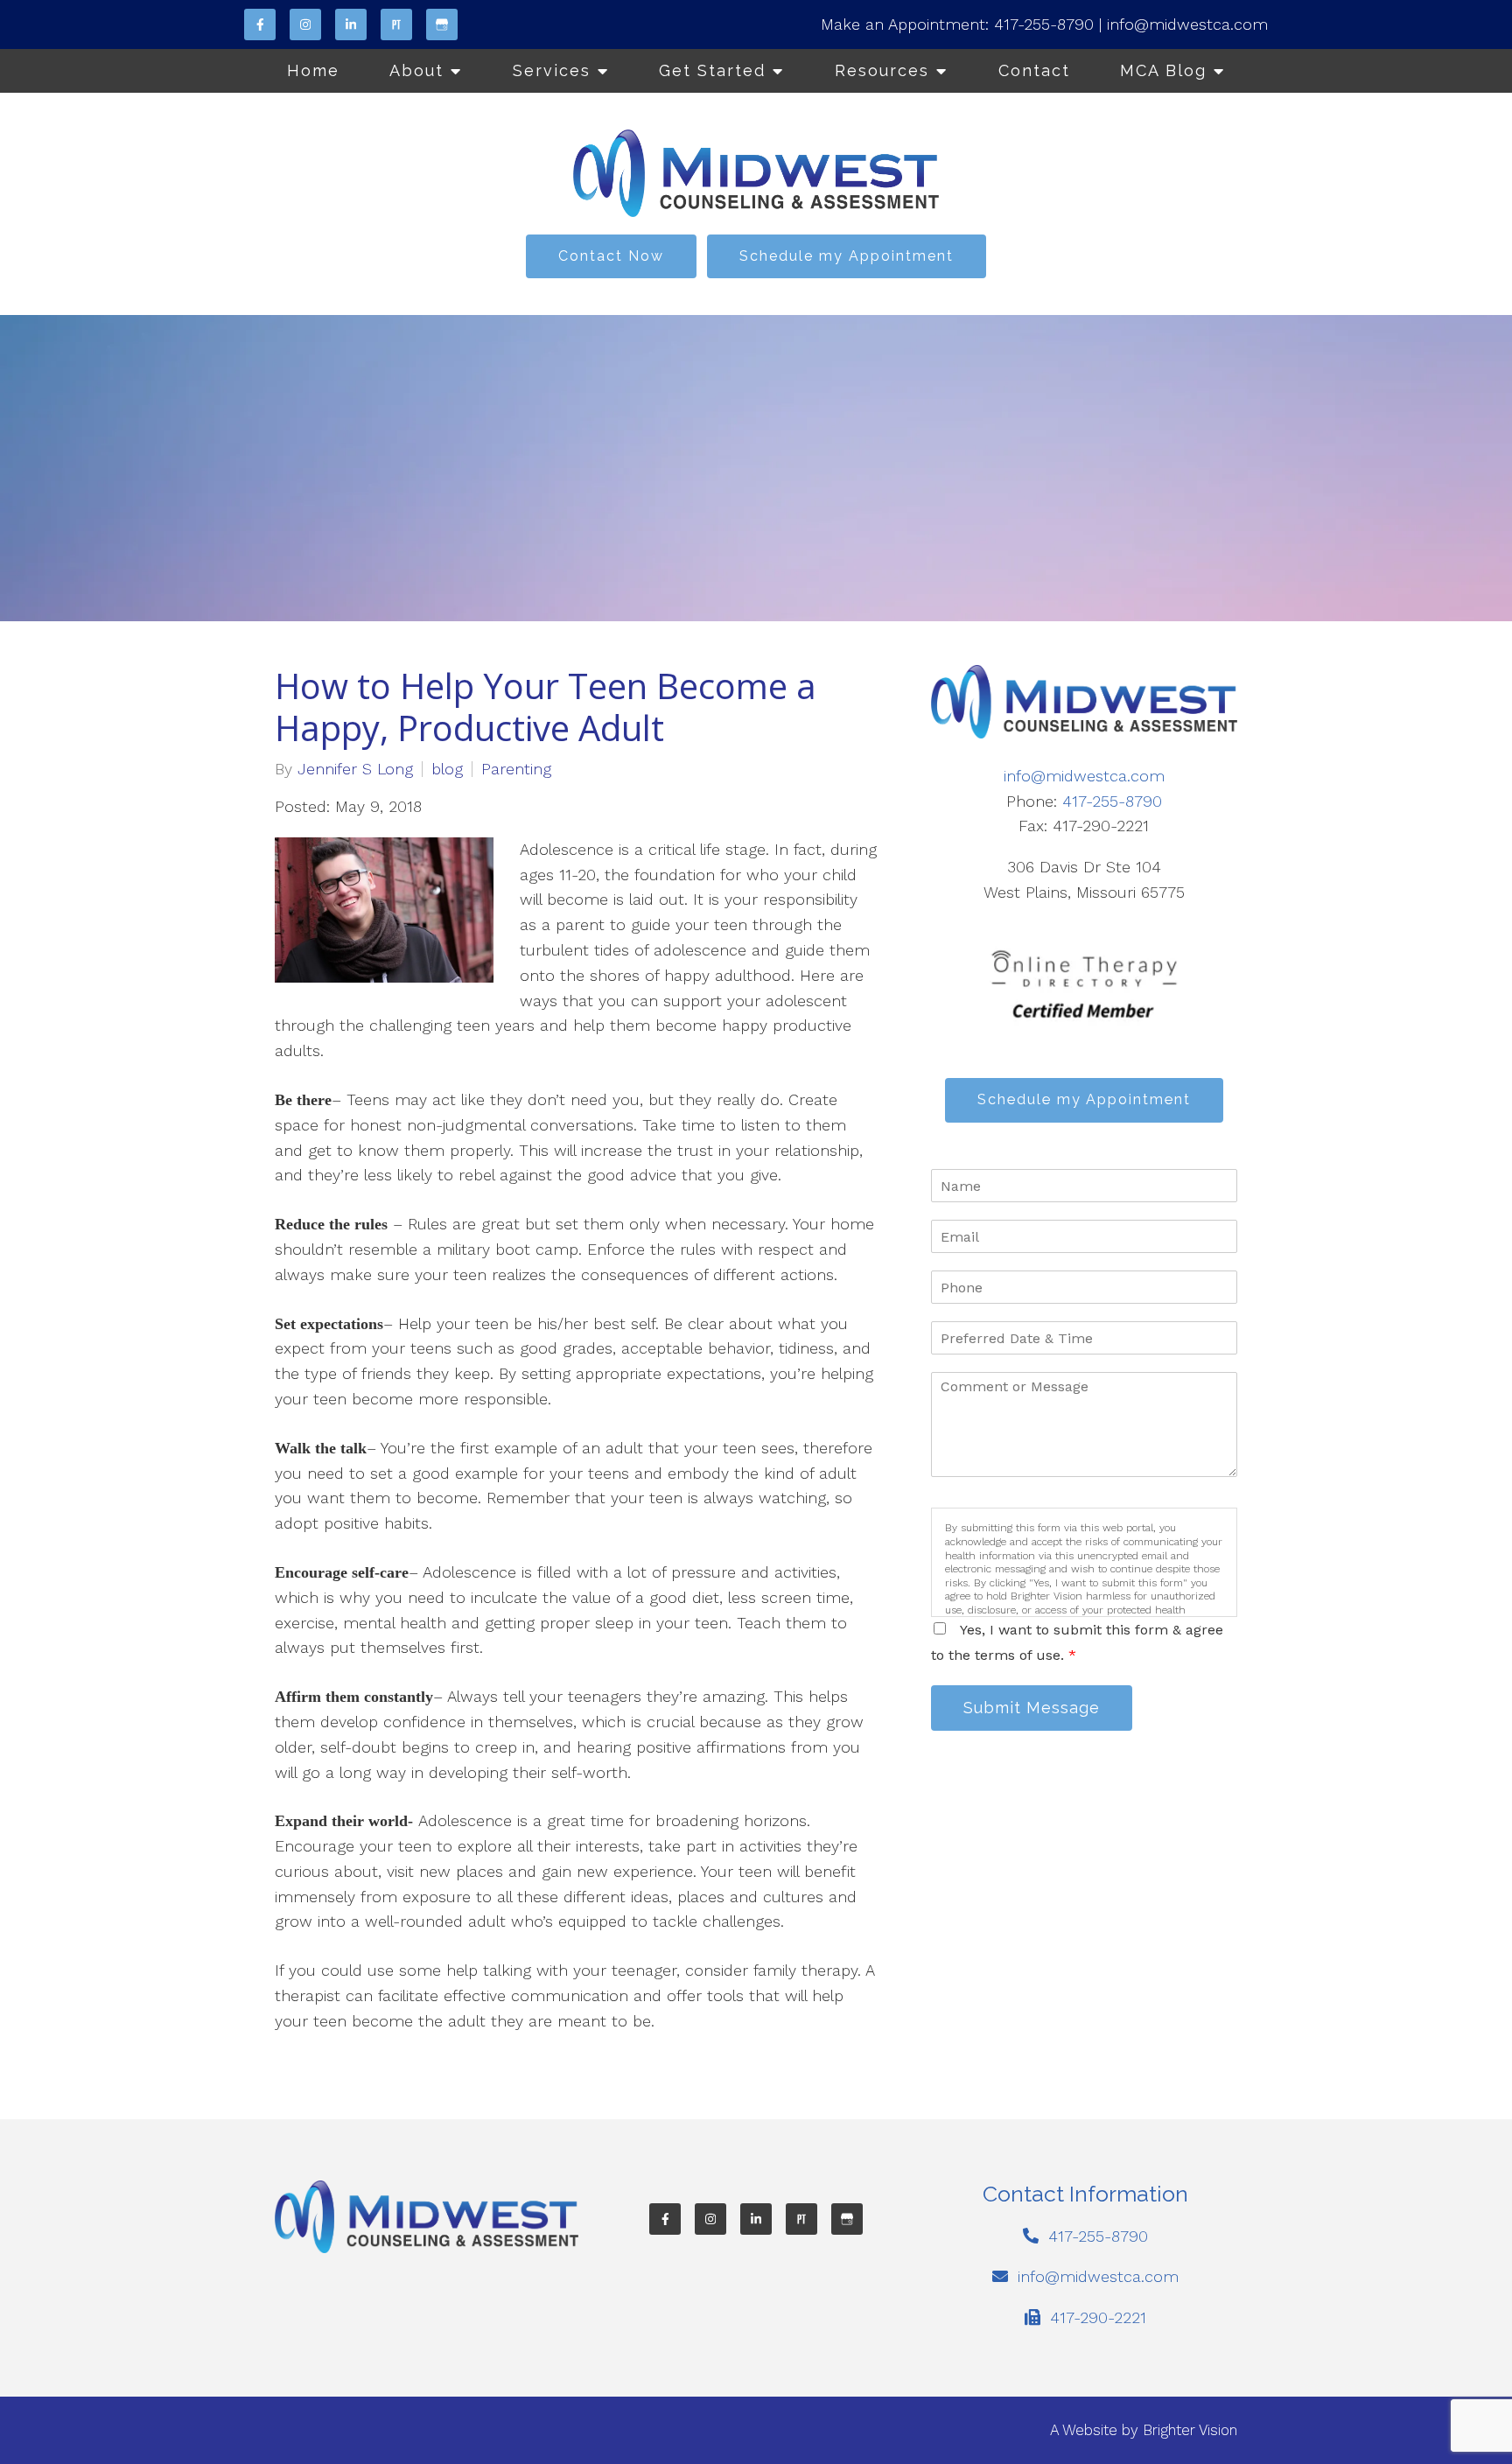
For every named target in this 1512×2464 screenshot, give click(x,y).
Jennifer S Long (355, 769)
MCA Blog (1163, 70)
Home (313, 70)
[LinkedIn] (351, 24)
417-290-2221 (1098, 2317)
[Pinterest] (396, 24)
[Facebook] (260, 24)
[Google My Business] (442, 24)
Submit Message (1032, 1708)
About (416, 70)
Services (552, 70)
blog (447, 769)
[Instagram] (305, 24)
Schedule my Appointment (847, 256)
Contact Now (611, 256)
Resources (882, 70)
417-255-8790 (1044, 24)
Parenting (516, 769)
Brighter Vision (1190, 2430)
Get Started (712, 70)
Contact (1034, 70)
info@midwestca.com (1187, 24)
